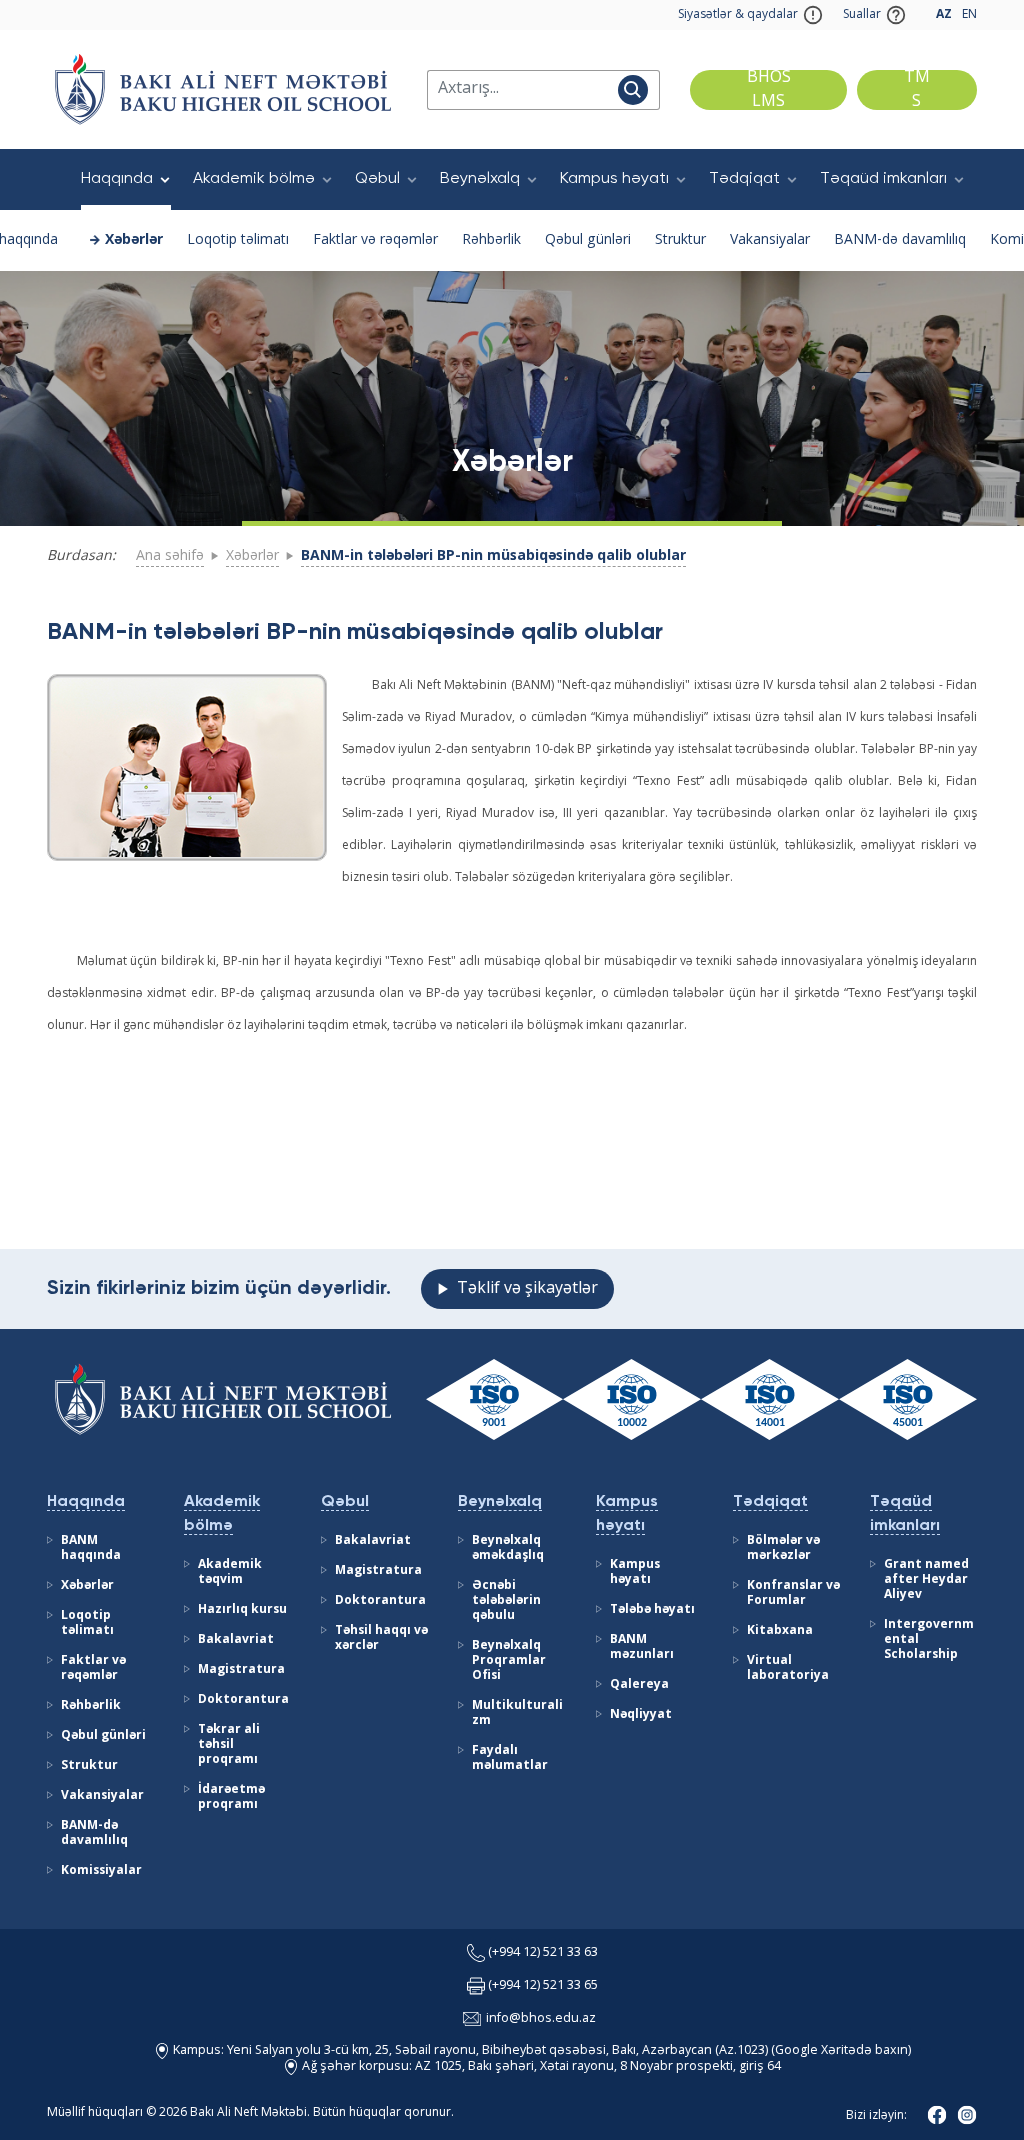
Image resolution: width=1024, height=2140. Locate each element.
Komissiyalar (101, 1871)
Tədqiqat (744, 179)
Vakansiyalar (770, 240)
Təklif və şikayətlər (527, 1289)
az (944, 15)
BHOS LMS (769, 90)
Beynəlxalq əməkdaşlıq (508, 1548)
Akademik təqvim (230, 1572)
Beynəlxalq (480, 179)
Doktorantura (243, 1700)
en (969, 15)
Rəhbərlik (491, 240)
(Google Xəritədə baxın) (839, 2050)
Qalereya (639, 1685)
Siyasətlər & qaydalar (738, 15)
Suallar (862, 15)
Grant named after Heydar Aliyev (926, 1580)
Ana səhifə (170, 556)
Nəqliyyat (641, 1715)
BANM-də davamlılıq (900, 240)
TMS (917, 90)
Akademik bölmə (254, 179)
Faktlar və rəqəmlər (375, 240)
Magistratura (241, 1670)
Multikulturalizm (517, 1713)
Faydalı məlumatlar (510, 1758)
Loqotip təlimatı (238, 240)
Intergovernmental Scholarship (929, 1640)
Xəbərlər (134, 240)
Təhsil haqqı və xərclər (381, 1638)
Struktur (680, 240)
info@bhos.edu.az (541, 2018)
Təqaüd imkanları (883, 179)
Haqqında (117, 179)
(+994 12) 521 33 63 (543, 1952)
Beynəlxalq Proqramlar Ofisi (509, 1661)
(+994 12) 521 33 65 (543, 1985)
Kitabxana (780, 1631)
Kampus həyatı (614, 179)
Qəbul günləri (588, 240)
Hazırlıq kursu (242, 1610)
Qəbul (377, 179)
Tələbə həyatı (652, 1610)
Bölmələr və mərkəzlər (783, 1548)
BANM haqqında (91, 1548)
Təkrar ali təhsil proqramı (229, 1745)
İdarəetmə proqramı (231, 1797)
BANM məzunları (642, 1647)
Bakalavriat (236, 1640)
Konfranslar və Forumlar (793, 1593)
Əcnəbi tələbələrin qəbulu (506, 1601)
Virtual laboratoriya (788, 1668)
